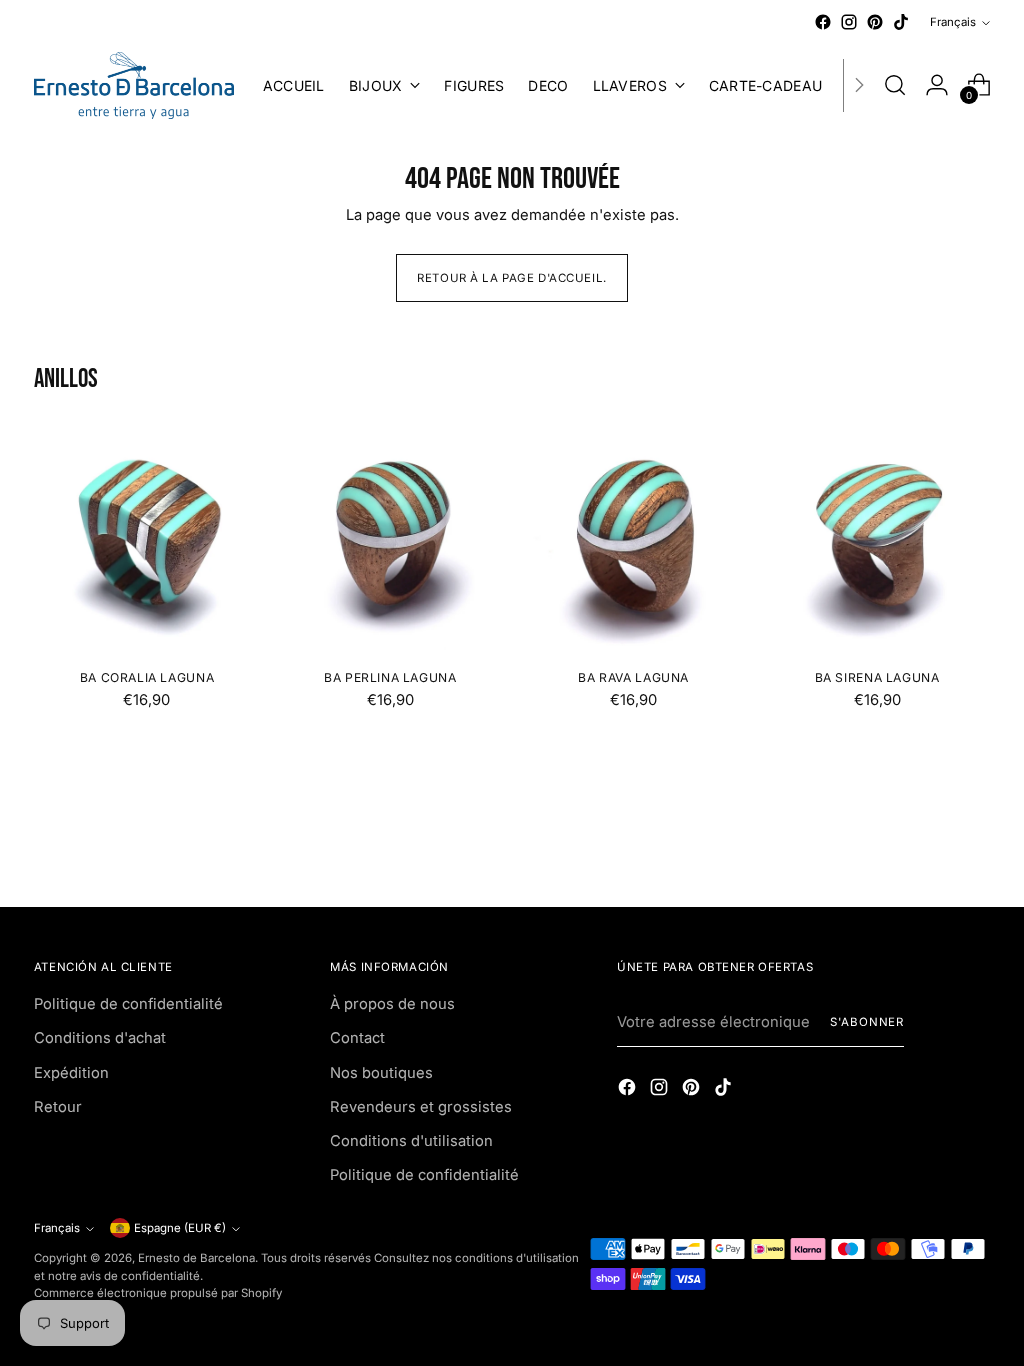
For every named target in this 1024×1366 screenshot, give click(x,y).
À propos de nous (392, 1004)
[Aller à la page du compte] (937, 85)
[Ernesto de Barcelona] (134, 85)
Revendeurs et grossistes (421, 1107)
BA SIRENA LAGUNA (877, 677)
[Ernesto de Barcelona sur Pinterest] (875, 22)
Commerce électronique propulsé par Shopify (158, 1293)
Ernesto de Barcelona (196, 1258)
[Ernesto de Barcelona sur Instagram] (849, 22)
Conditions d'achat (100, 1038)
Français (953, 22)
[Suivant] (859, 85)
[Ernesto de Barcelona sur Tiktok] (901, 22)
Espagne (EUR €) (180, 1228)
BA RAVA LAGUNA (633, 677)
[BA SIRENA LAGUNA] (877, 539)
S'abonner (867, 1022)
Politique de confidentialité (128, 1004)
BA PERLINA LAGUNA (390, 677)
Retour (58, 1107)
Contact (357, 1038)
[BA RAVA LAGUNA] (634, 539)
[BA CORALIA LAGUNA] (147, 539)
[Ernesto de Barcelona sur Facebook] (823, 22)
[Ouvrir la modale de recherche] (895, 85)
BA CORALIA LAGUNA (147, 677)
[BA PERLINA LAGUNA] (390, 539)
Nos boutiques (381, 1073)
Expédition (71, 1073)
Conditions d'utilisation (411, 1141)
